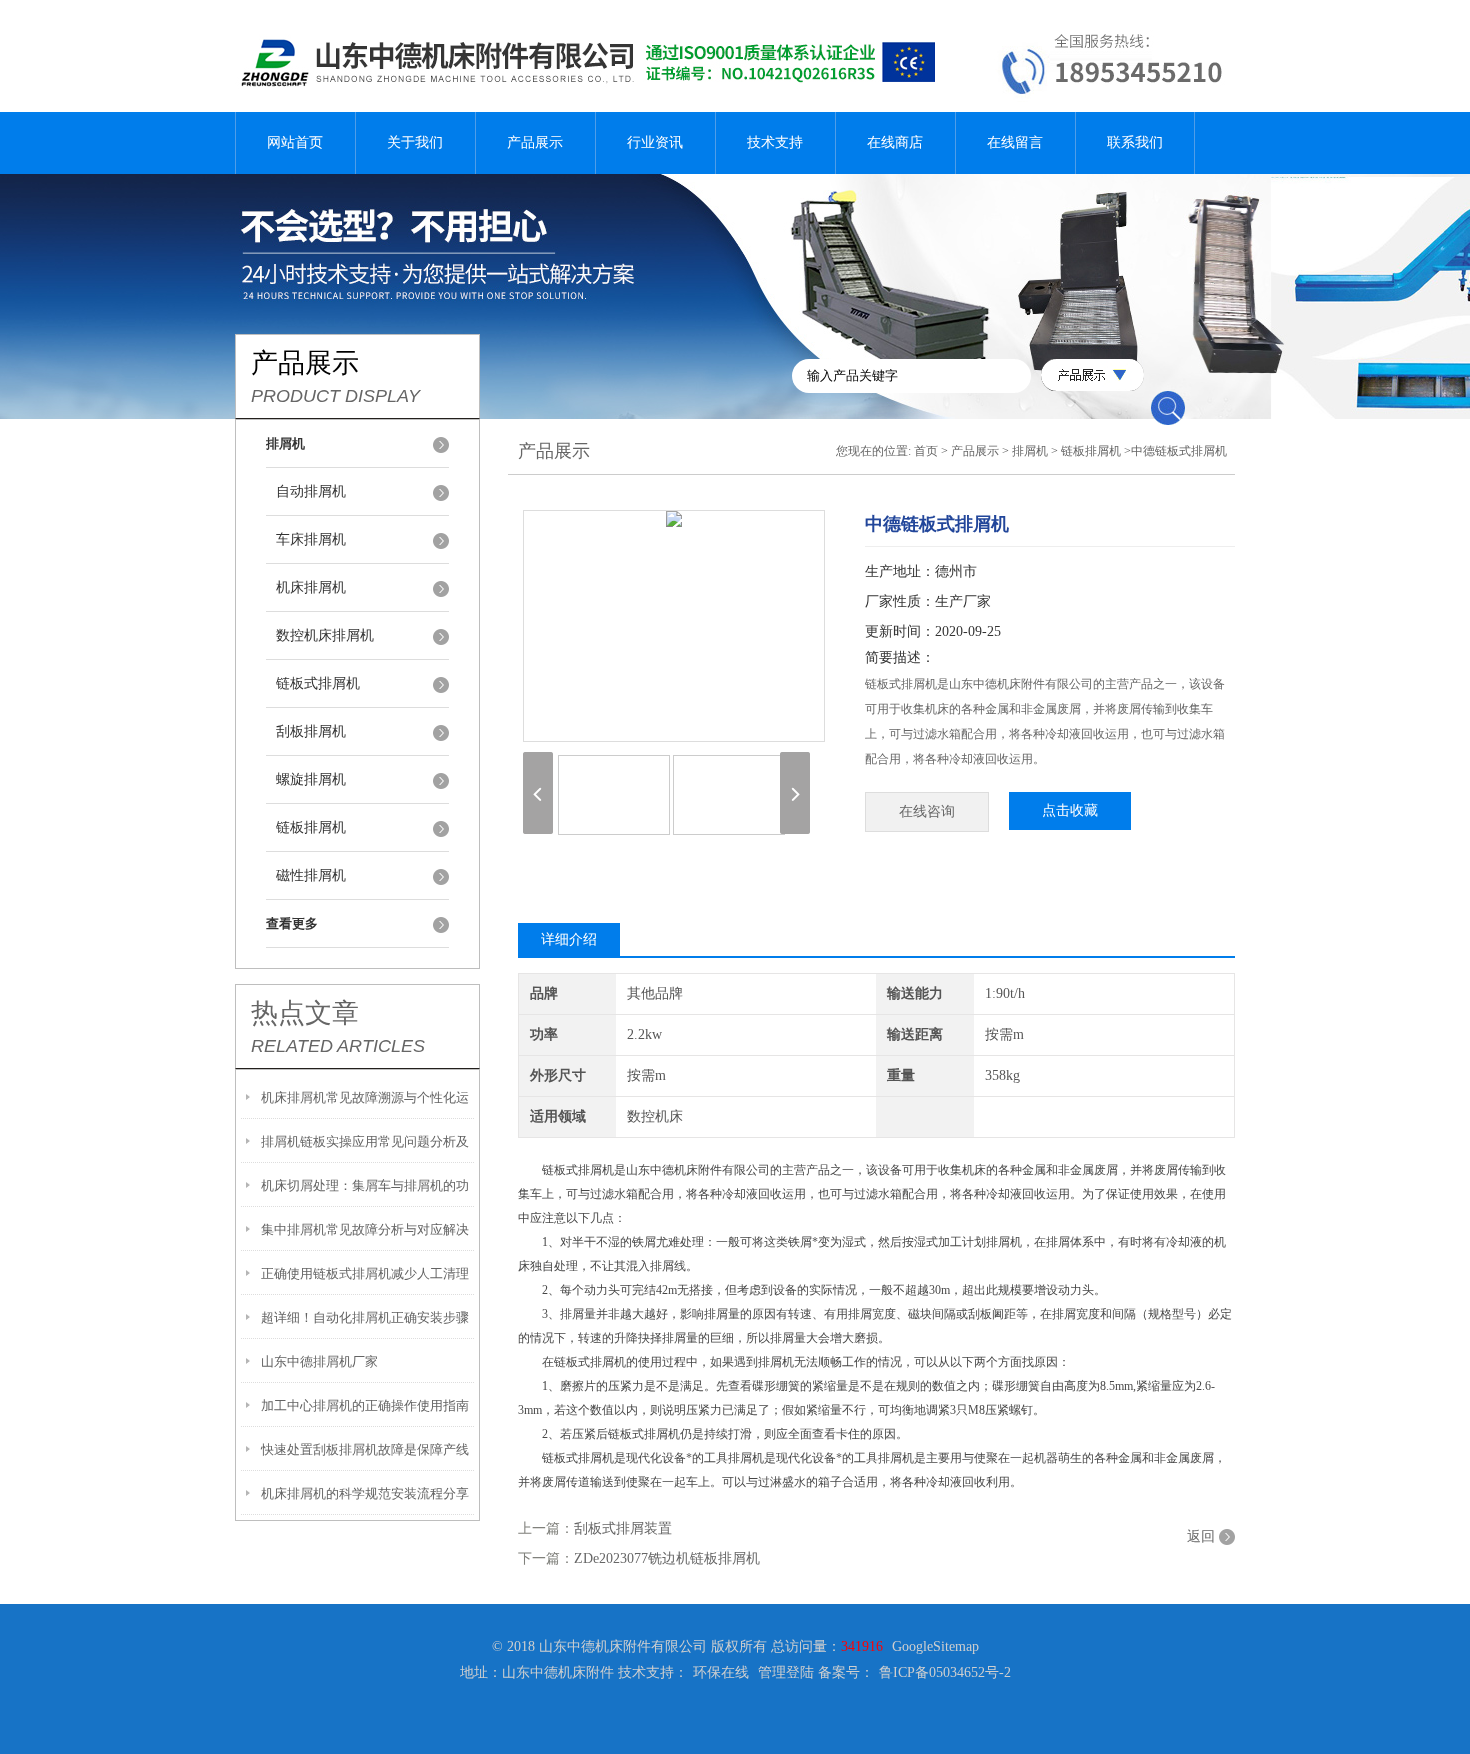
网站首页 (295, 142)
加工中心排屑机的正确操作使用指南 (365, 1405)
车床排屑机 (311, 539)
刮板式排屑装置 (623, 1528)
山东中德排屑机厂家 (319, 1361)
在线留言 (1015, 142)
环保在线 (721, 1672)
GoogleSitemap (935, 1646)
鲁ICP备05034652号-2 (945, 1672)
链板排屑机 (311, 827)
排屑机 (1030, 451)
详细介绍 (569, 939)
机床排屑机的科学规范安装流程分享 (365, 1493)
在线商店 (895, 142)
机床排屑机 (311, 587)
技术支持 (775, 142)
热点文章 (305, 1013)
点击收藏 (1070, 810)
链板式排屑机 (318, 683)
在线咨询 (927, 811)
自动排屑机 (311, 491)
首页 (926, 451)
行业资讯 (655, 142)
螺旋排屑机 (311, 779)
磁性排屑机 (311, 875)
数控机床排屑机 (325, 635)
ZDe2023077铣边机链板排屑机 (667, 1558)
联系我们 (1135, 142)
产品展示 (535, 142)
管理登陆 (786, 1672)
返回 (1201, 1536)
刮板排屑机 (311, 731)
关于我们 (415, 142)
